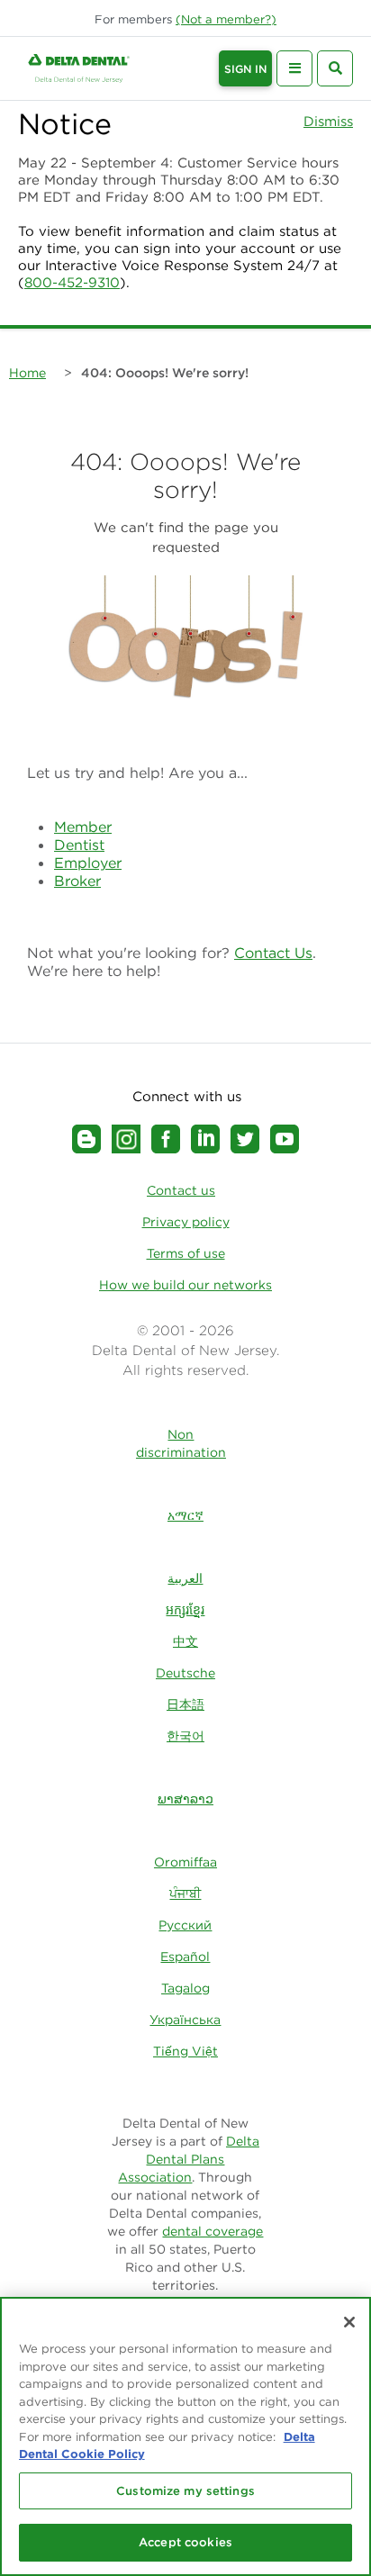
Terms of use (186, 1253)
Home (27, 373)
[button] (226, 19)
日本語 (185, 1704)
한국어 (185, 1736)
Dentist (79, 845)
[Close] (349, 2322)
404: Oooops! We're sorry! (165, 373)
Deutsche (185, 1673)
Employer (88, 863)
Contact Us (273, 953)
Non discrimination (181, 1443)
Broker (77, 881)
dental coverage (213, 2231)
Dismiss (328, 121)
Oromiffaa (185, 1862)
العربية (185, 1578)
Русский (185, 1925)
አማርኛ (185, 1515)
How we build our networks (185, 1285)
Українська (185, 2020)
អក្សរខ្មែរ (185, 1610)
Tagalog (185, 1988)
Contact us (181, 1190)
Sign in (245, 69)
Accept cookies (185, 2542)
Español (185, 1957)
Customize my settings (185, 2491)
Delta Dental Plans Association (189, 2159)
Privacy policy (186, 1222)
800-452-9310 (72, 282)
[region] (185, 2436)
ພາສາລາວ (185, 1799)
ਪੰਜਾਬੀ (185, 1894)
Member (83, 827)
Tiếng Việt (185, 2051)
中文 (185, 1641)
